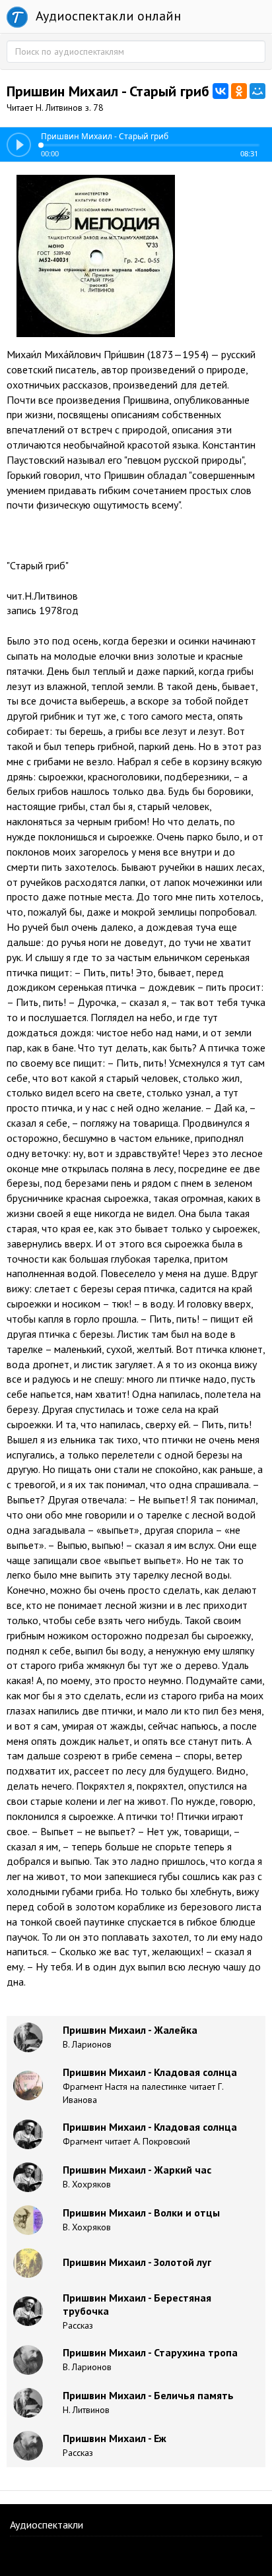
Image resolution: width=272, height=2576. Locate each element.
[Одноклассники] (239, 91)
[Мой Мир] (257, 91)
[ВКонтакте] (221, 91)
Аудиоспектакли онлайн (107, 16)
